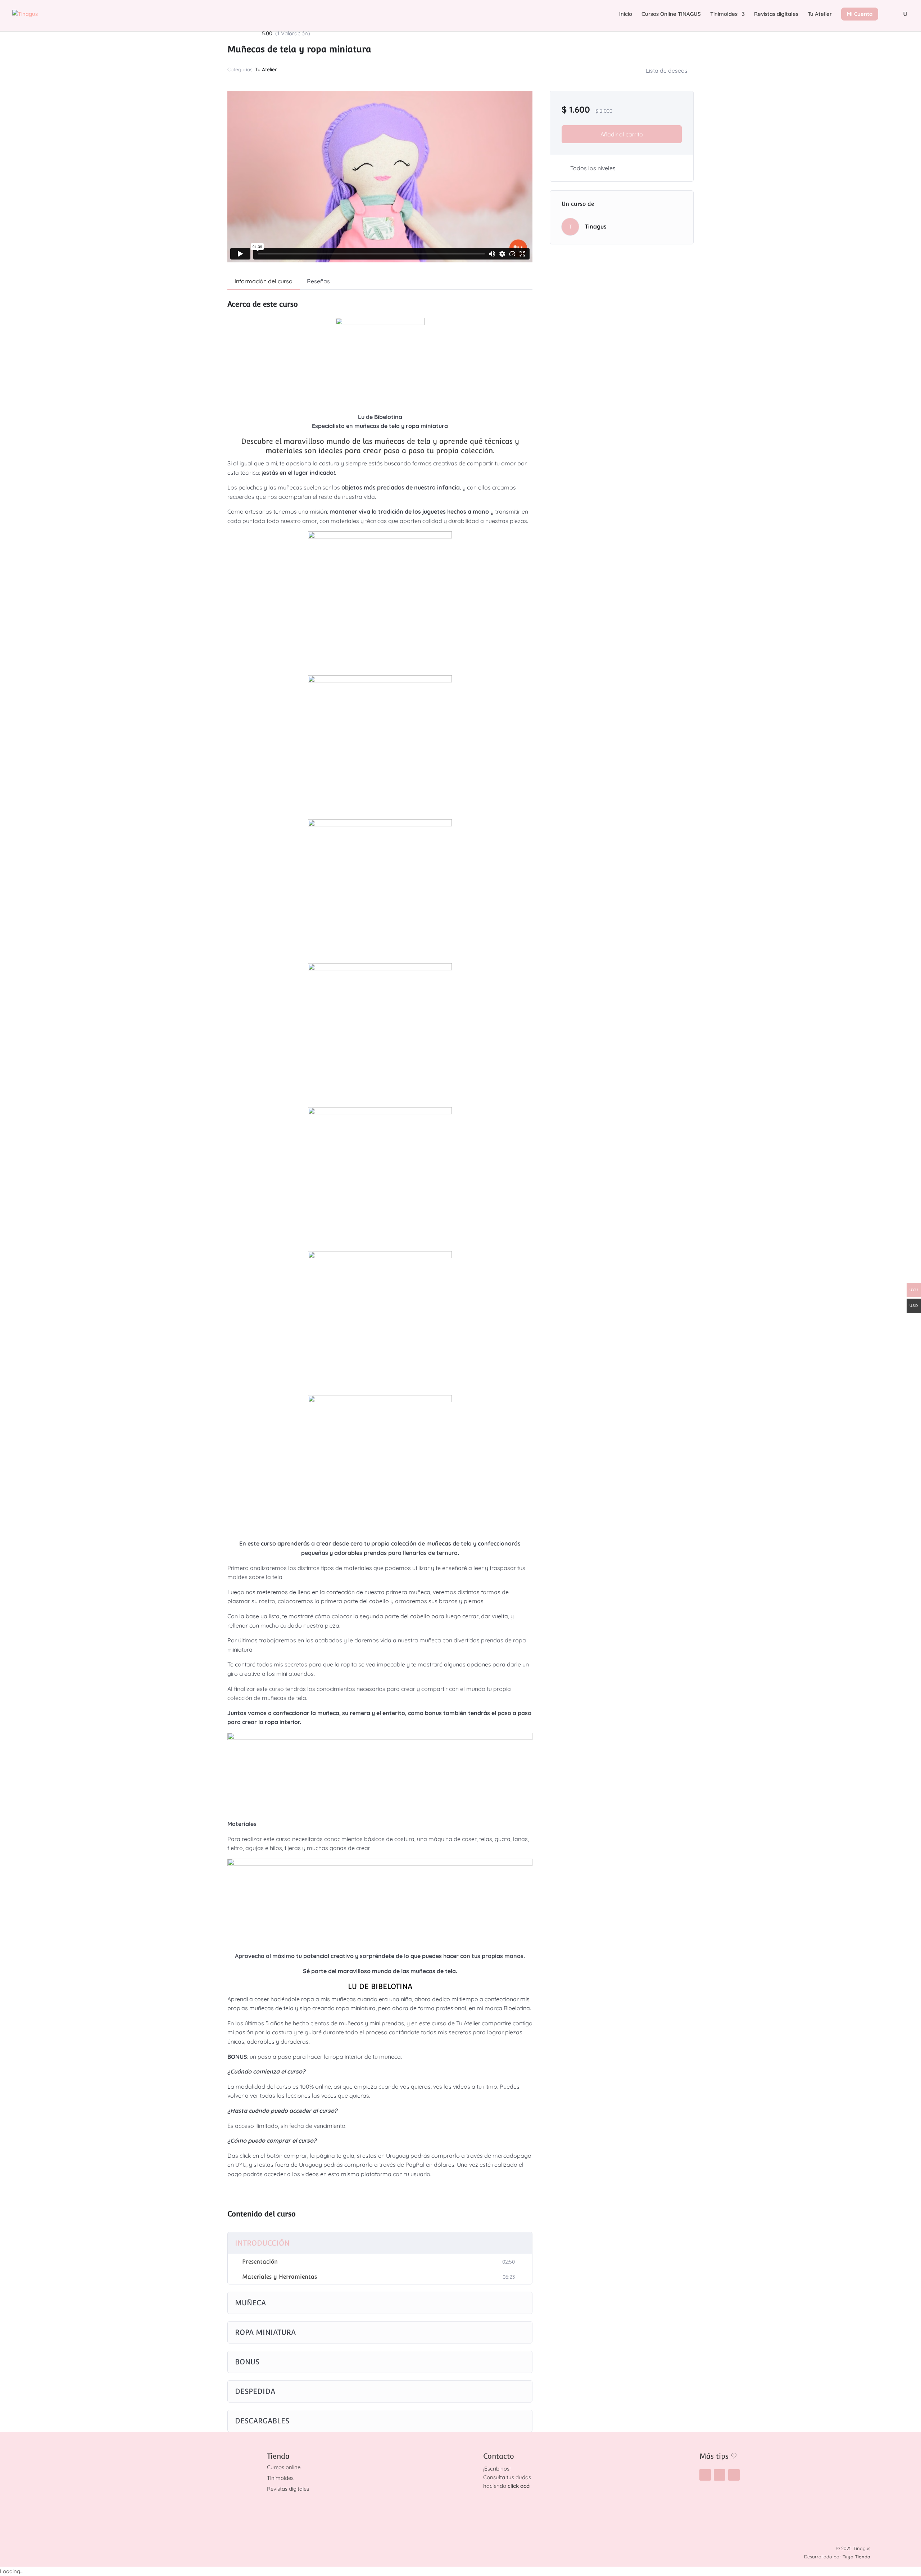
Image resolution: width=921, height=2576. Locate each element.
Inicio (626, 14)
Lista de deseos (667, 71)
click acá (519, 2486)
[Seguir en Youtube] (734, 2475)
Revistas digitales (776, 14)
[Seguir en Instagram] (705, 2475)
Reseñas (318, 281)
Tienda (278, 2456)
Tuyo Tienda (856, 2557)
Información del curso (264, 281)
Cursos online (284, 2467)
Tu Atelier (820, 14)
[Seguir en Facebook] (720, 2475)
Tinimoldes (724, 14)
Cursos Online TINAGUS (671, 14)
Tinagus (596, 226)
